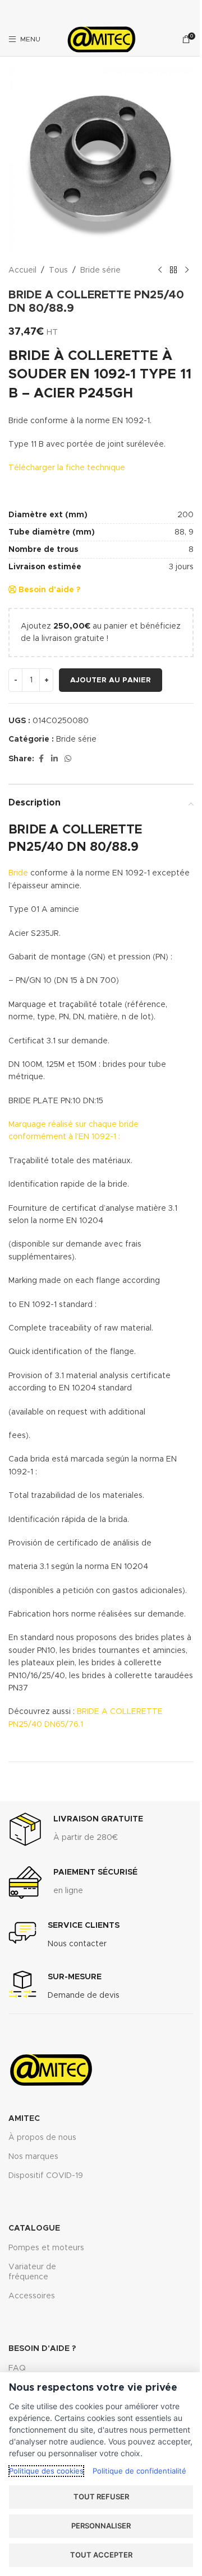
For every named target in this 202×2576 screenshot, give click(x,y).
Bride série (100, 270)
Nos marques (33, 2157)
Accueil (22, 270)
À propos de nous (42, 2138)
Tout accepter (101, 2555)
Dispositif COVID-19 (46, 2176)
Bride (18, 873)
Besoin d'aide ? (48, 590)
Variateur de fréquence (32, 2272)
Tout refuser (101, 2497)
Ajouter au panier (111, 680)
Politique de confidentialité (139, 2471)
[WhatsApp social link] (68, 759)
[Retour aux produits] (173, 270)
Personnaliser (101, 2526)
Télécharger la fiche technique (67, 468)
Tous (58, 270)
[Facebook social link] (41, 759)
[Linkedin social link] (54, 759)
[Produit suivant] (187, 270)
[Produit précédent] (160, 270)
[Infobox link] (76, 1829)
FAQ (17, 2368)
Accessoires (32, 2296)
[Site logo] (101, 39)
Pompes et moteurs (46, 2248)
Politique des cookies (46, 2471)
